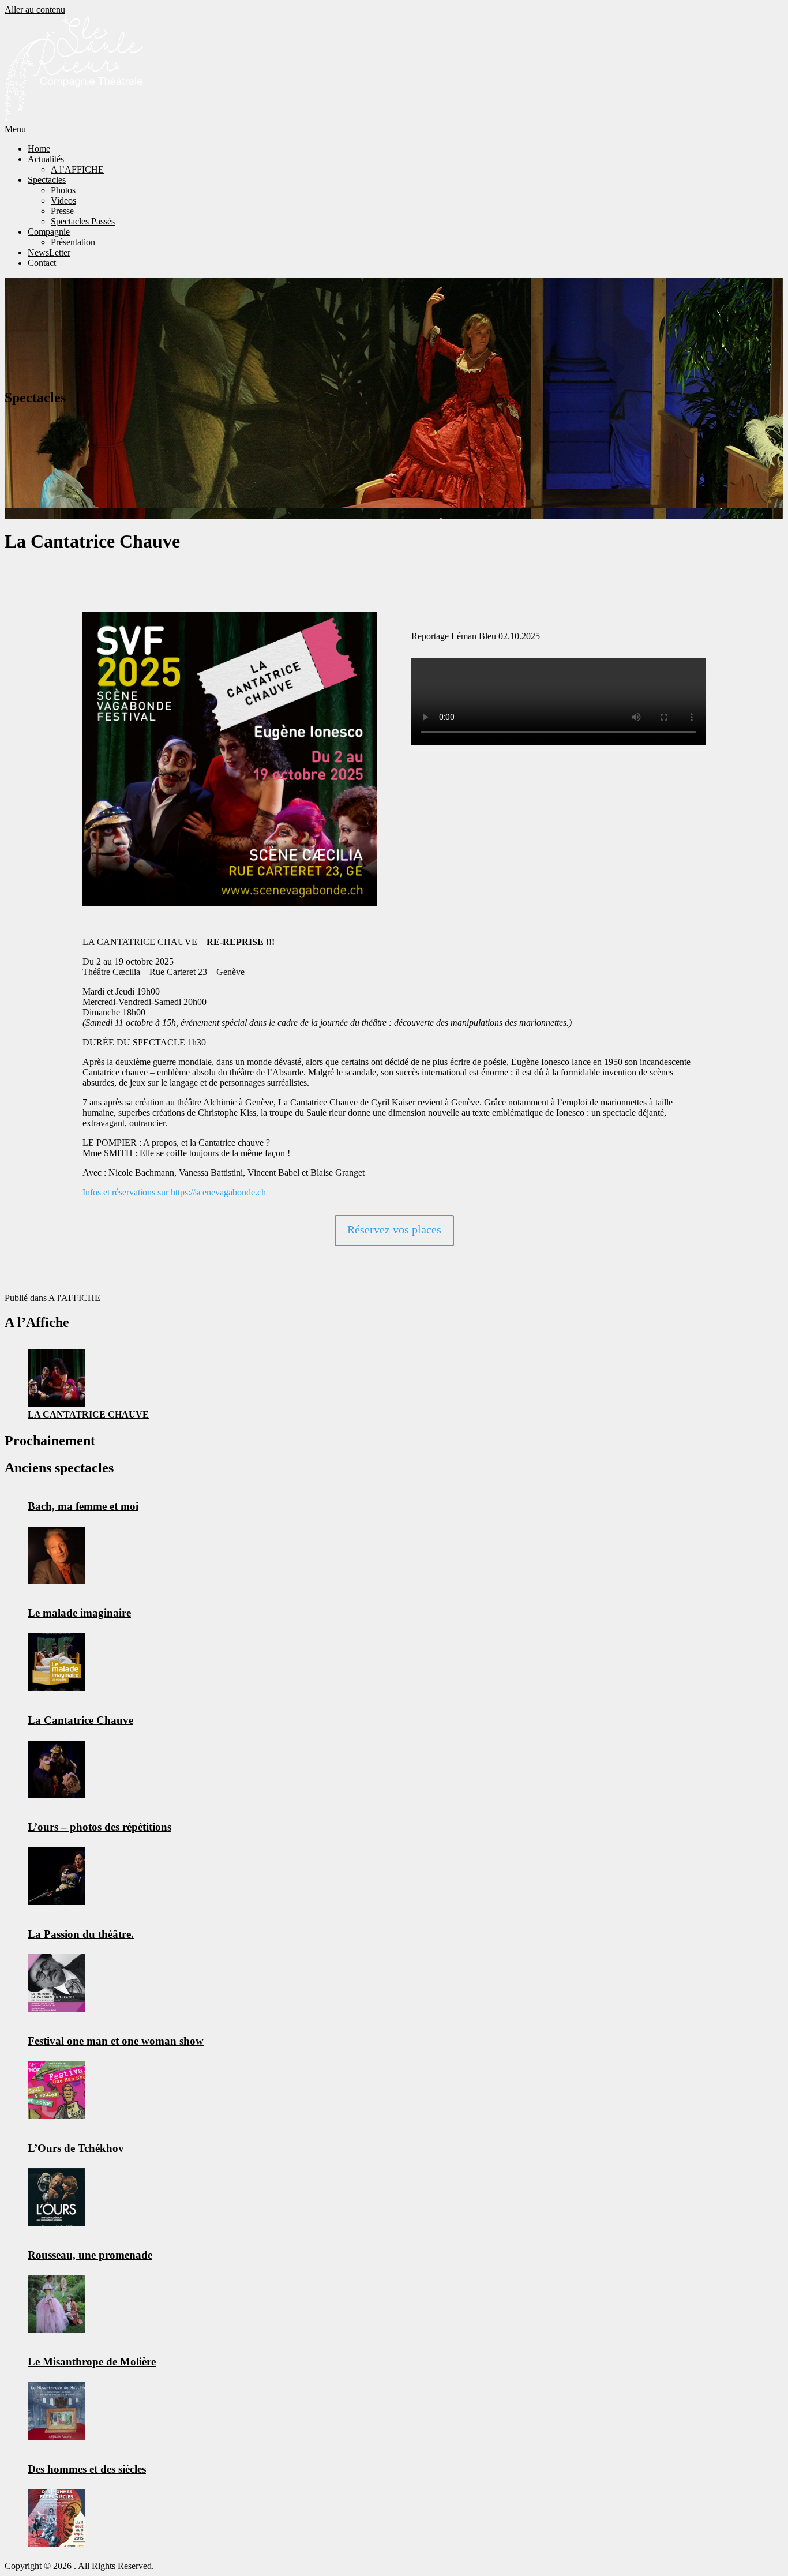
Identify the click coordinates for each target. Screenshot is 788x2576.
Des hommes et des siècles (87, 2469)
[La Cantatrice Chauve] (57, 1378)
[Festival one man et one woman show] (57, 2090)
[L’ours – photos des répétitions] (57, 1876)
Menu (15, 129)
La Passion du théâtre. (81, 1934)
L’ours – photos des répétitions (100, 1827)
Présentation (73, 242)
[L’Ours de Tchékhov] (57, 2197)
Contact (42, 263)
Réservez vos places (394, 1229)
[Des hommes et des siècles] (57, 2518)
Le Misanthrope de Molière (92, 2362)
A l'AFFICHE (74, 1298)
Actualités (46, 159)
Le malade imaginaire (79, 1613)
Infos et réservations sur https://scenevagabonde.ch (174, 1192)
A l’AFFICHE (77, 169)
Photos (63, 190)
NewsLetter (49, 252)
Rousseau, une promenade (90, 2255)
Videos (63, 200)
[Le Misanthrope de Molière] (57, 2411)
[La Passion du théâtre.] (57, 1983)
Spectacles (47, 180)
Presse (62, 211)
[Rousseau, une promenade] (57, 2304)
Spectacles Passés (83, 221)
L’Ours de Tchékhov (76, 2148)
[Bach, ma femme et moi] (57, 1555)
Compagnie (49, 232)
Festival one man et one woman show (116, 2041)
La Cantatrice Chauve (88, 1414)
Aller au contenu (35, 10)
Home (39, 149)
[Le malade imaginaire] (57, 1662)
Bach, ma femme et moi (83, 1506)
